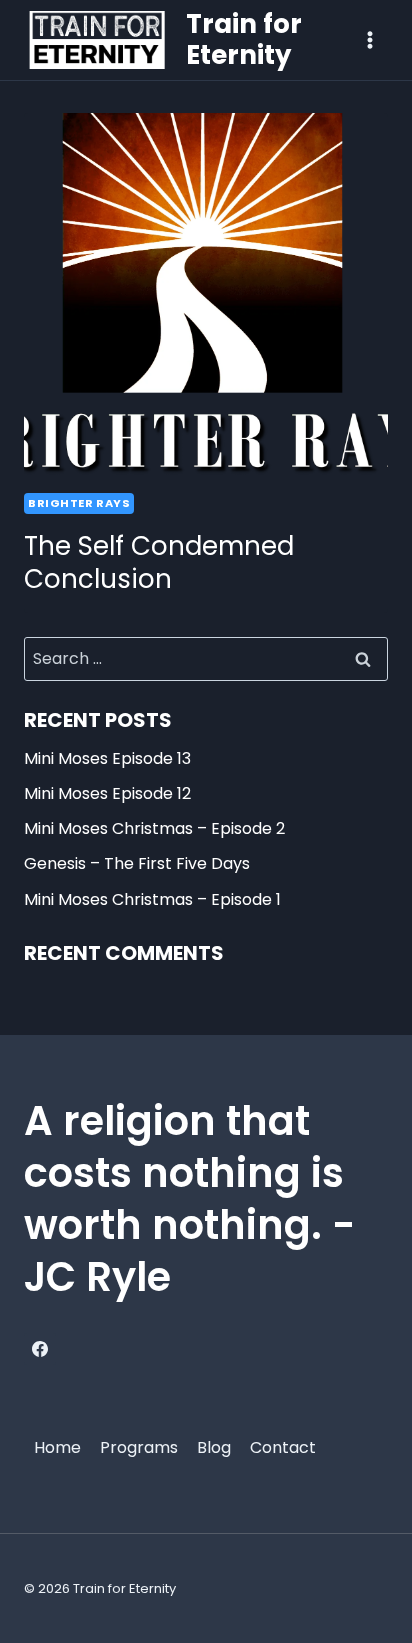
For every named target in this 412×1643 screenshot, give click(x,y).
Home (57, 1447)
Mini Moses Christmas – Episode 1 (152, 899)
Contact (283, 1447)
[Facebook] (40, 1349)
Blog (214, 1447)
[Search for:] (206, 658)
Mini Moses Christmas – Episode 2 (154, 828)
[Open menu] (369, 39)
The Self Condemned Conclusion (159, 563)
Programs (139, 1447)
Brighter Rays (79, 503)
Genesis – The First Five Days (137, 863)
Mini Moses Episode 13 (107, 758)
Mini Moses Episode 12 (107, 793)
